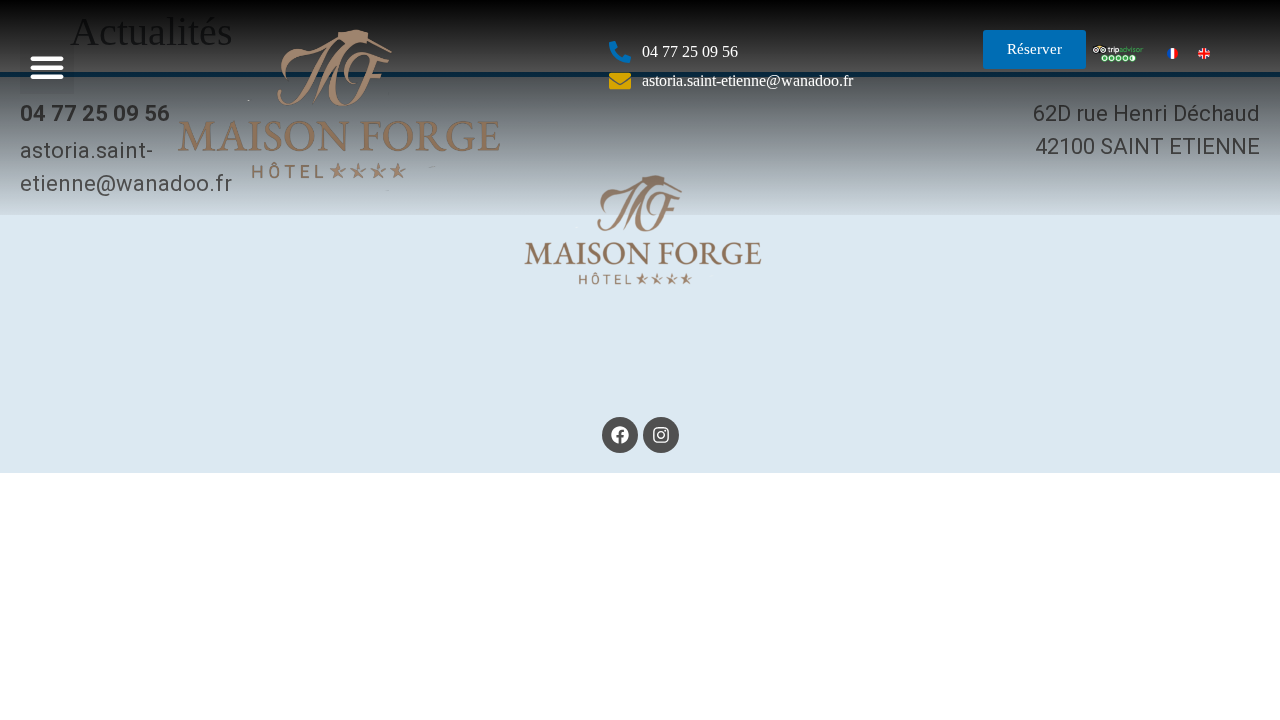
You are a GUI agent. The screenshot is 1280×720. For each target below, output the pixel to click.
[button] (47, 67)
